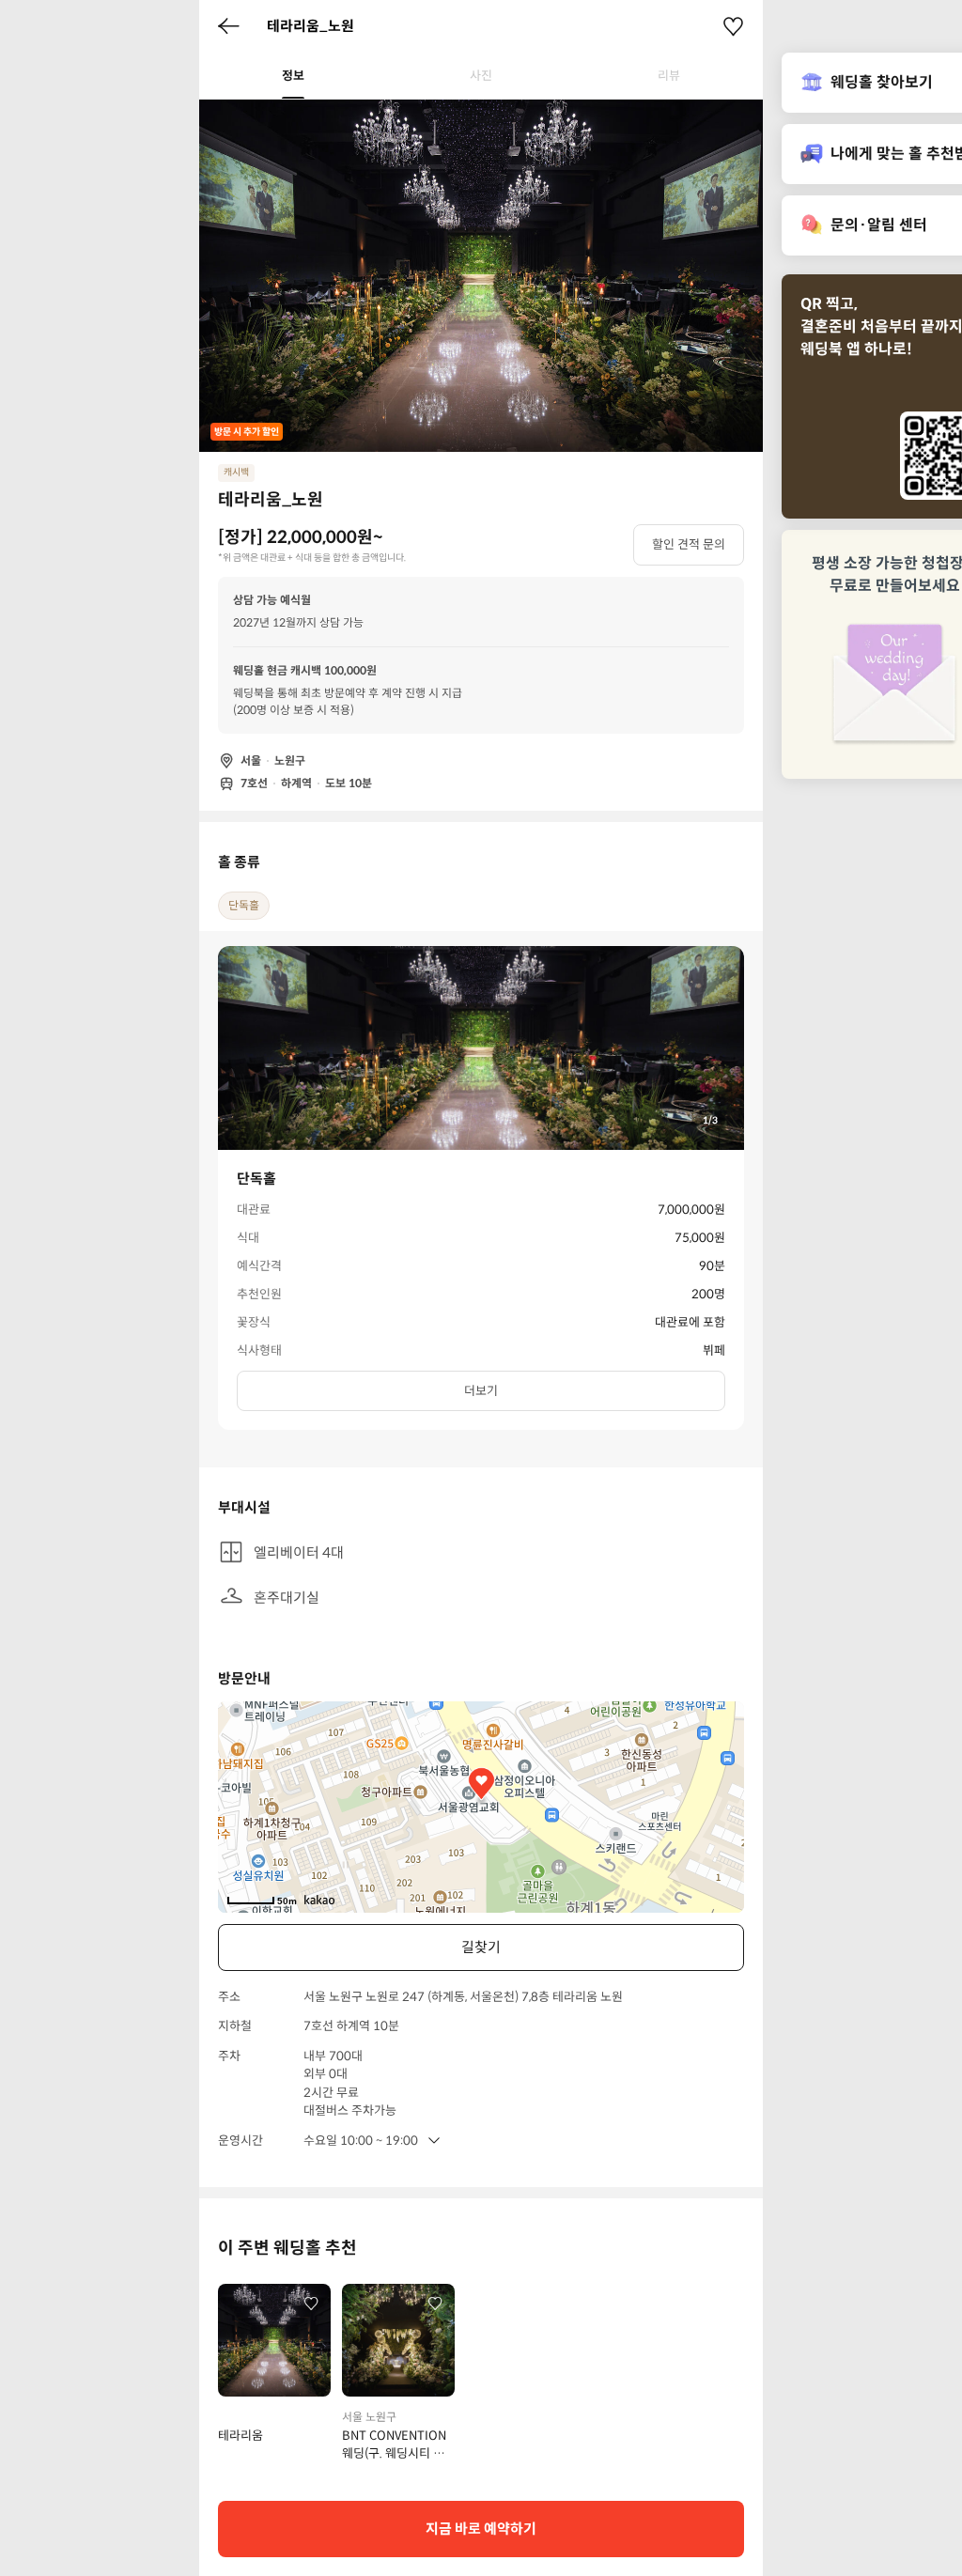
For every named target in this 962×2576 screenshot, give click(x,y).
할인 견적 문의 (689, 544)
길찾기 (481, 1947)
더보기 (481, 1391)
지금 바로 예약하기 (481, 2529)
